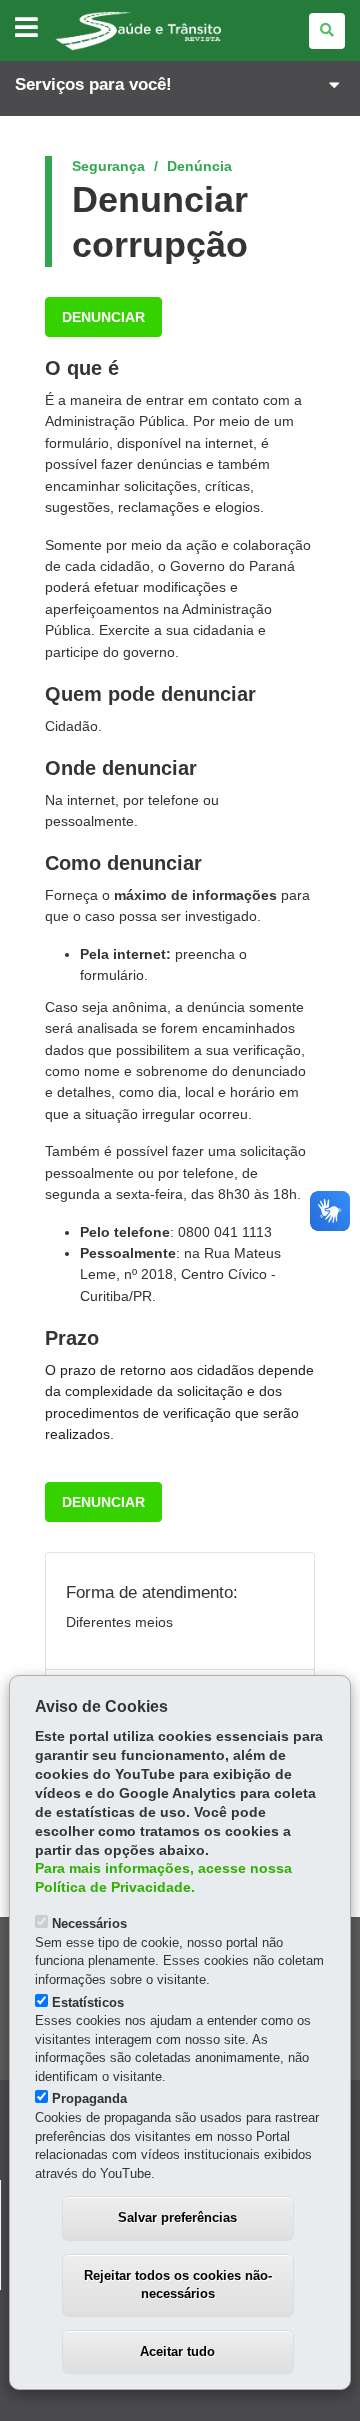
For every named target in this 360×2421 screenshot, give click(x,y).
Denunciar (103, 317)
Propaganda (89, 2098)
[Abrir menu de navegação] (26, 28)
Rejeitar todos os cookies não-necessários (178, 2285)
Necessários (89, 1923)
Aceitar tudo (177, 2351)
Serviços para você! (93, 84)
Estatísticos (88, 2002)
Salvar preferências (177, 2217)
